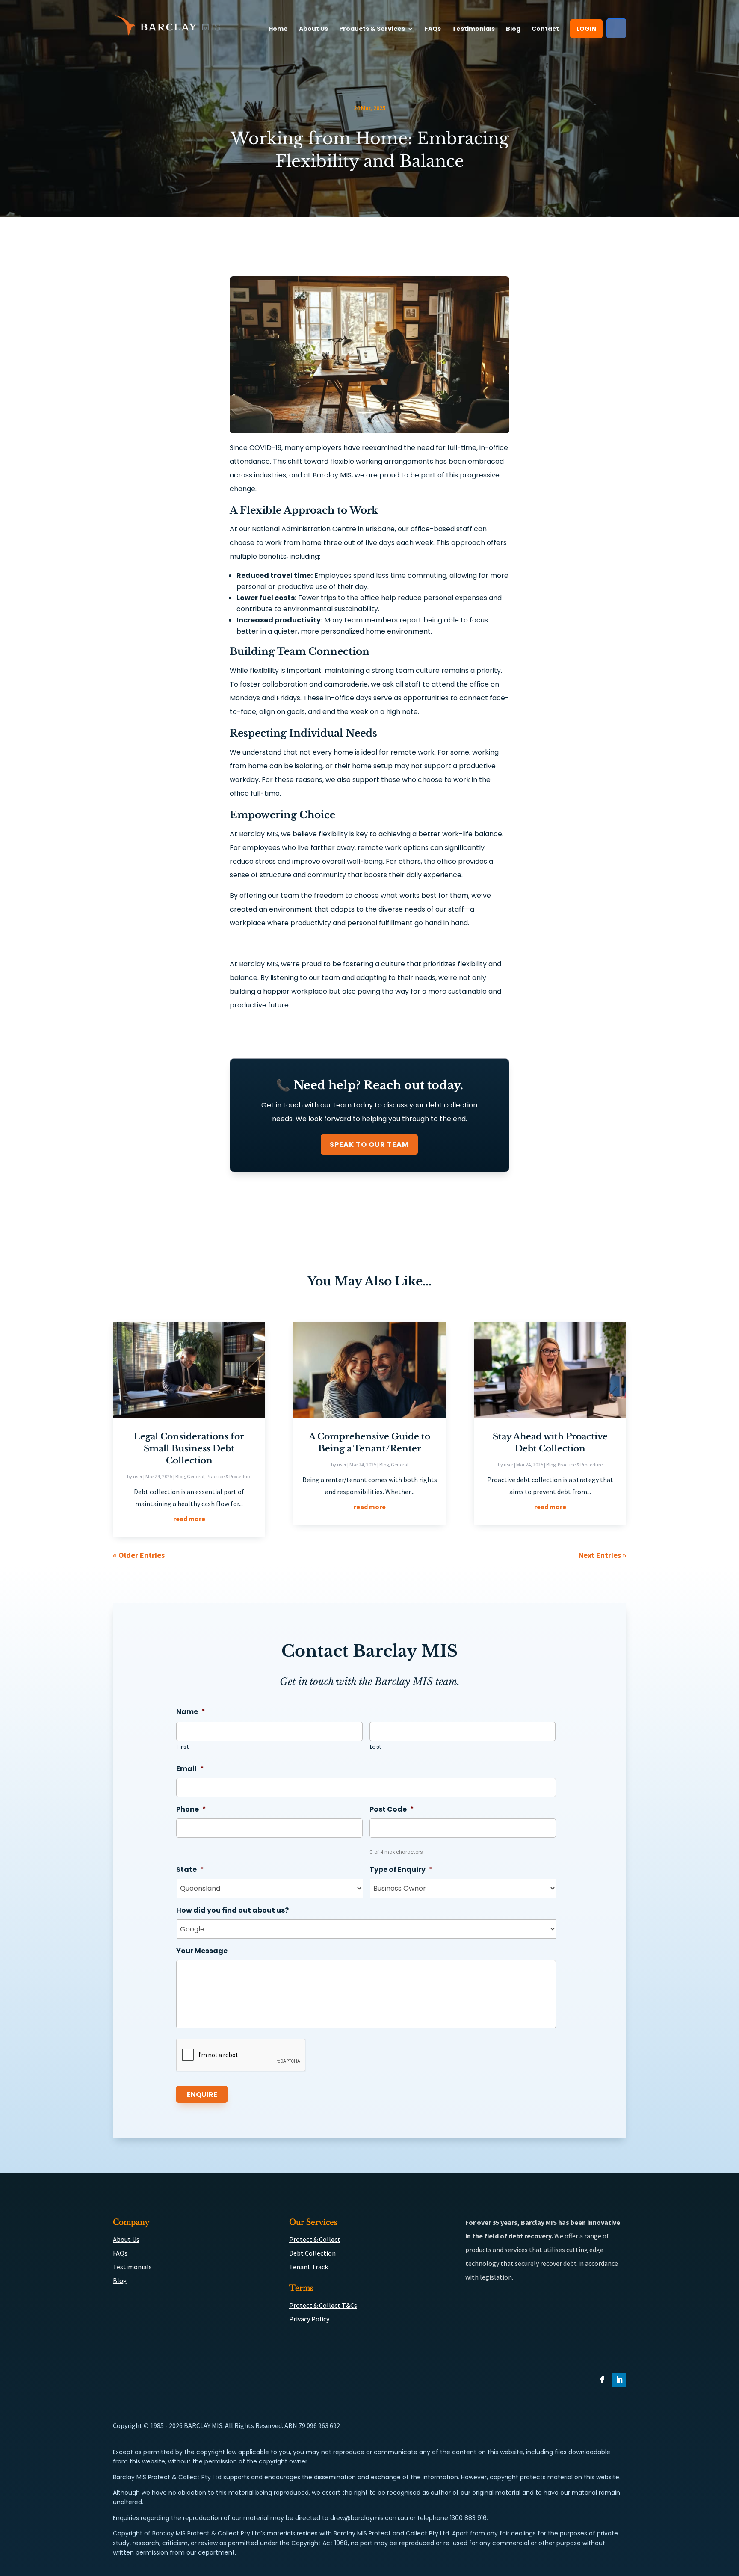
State (190, 1870)
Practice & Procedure (229, 1476)
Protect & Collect (315, 2239)
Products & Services (372, 29)
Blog (513, 29)
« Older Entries (139, 1555)
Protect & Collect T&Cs (323, 2305)
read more (189, 1519)
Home (278, 29)
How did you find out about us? (232, 1911)
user (138, 1476)
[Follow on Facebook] (602, 2380)
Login (586, 29)
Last (376, 1747)
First (183, 1747)
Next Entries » (602, 1555)
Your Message (202, 1951)
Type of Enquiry (401, 1870)
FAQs (433, 29)
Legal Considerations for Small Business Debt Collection (189, 1448)
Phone (191, 1810)
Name (191, 1712)
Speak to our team (369, 1144)
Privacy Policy (309, 2319)
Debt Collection (312, 2253)
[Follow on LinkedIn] (619, 2380)
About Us (313, 29)
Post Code (392, 1810)
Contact (545, 29)
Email (190, 1769)
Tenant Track (309, 2267)
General (196, 1476)
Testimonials (473, 29)
